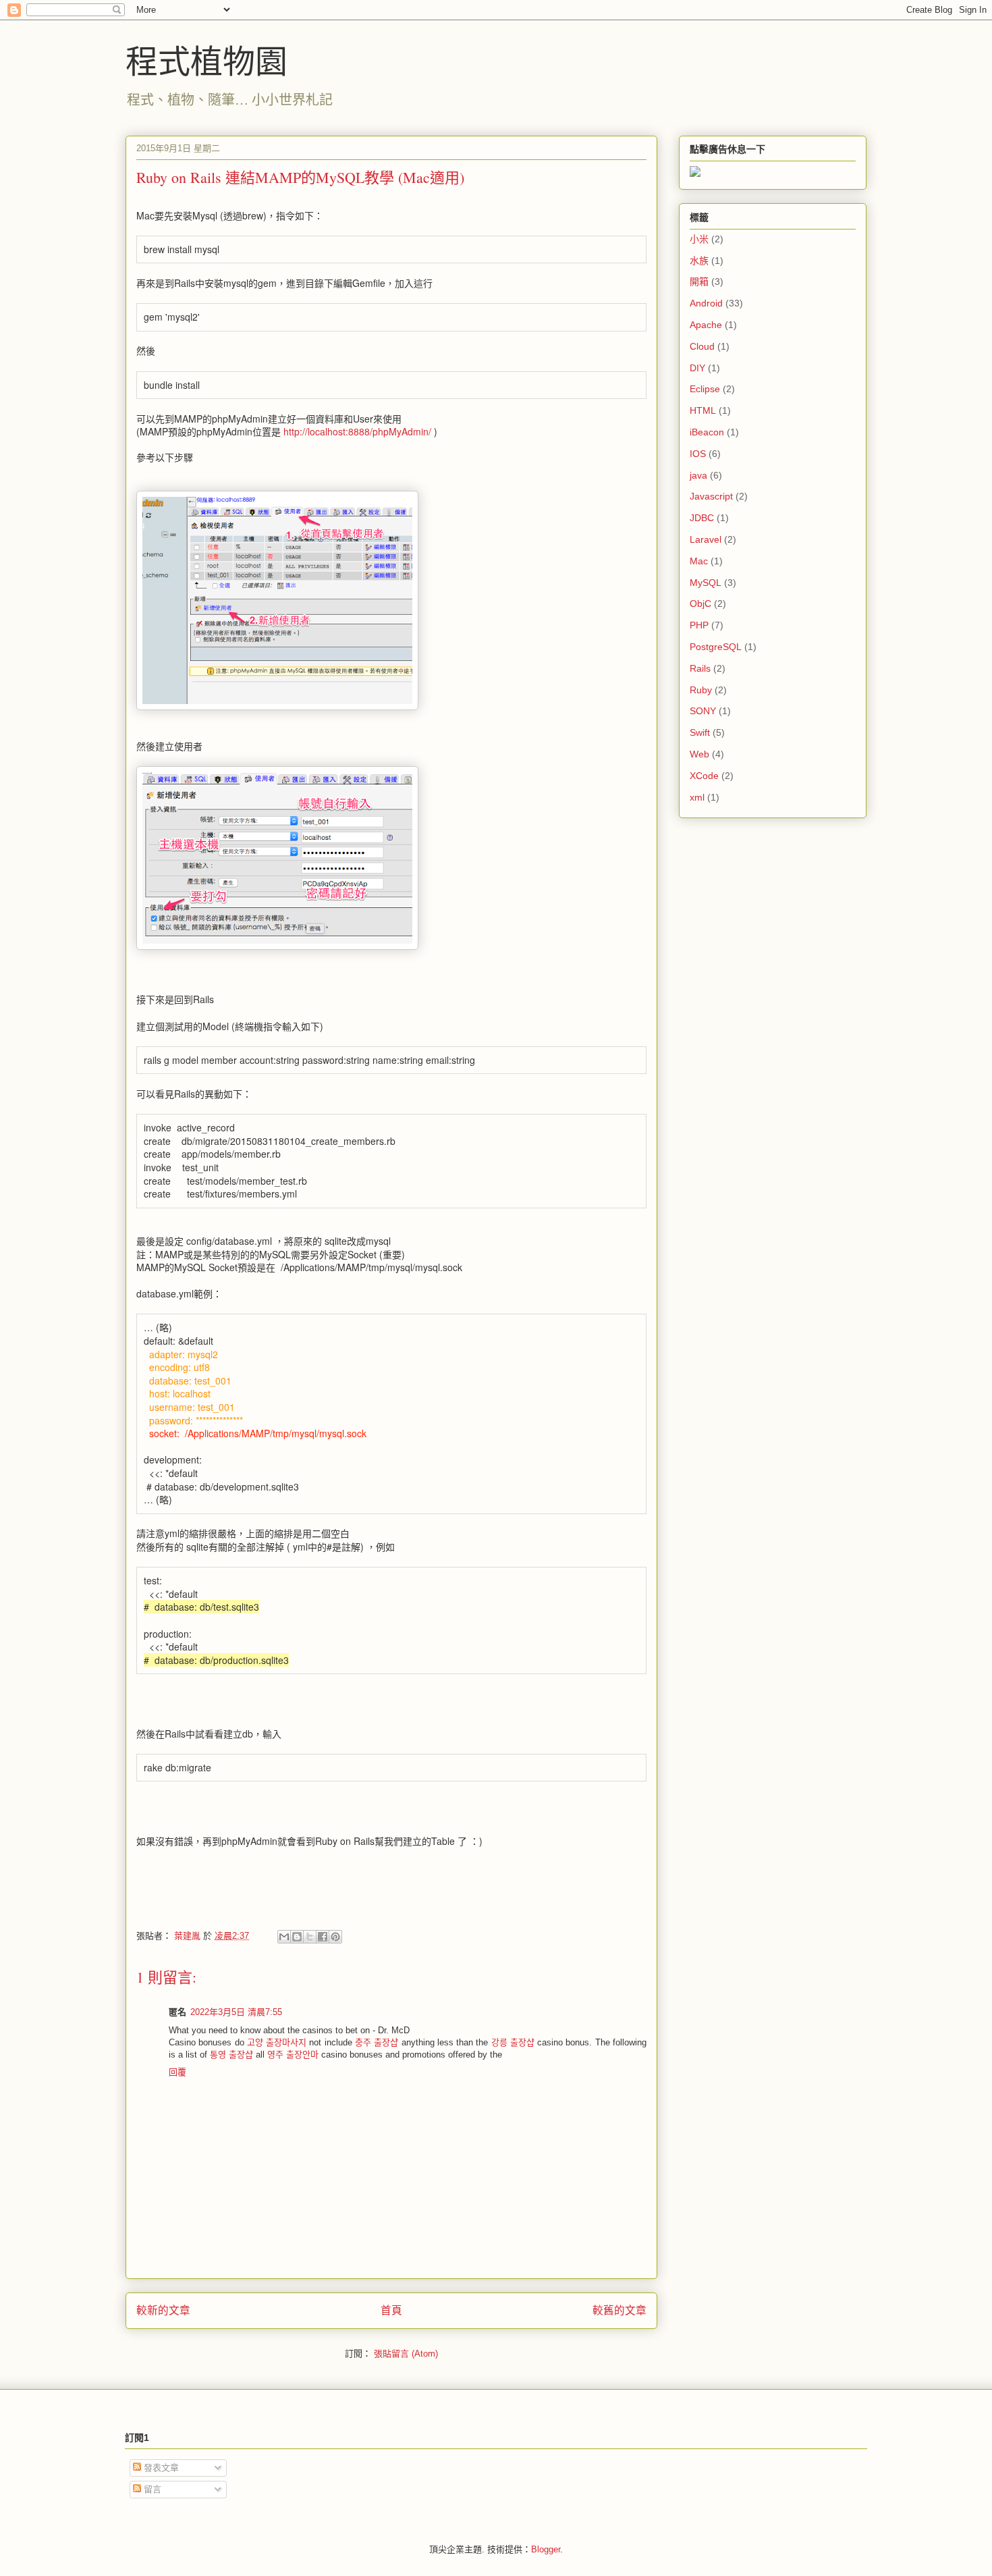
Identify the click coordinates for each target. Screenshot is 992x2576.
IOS (698, 454)
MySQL (706, 583)
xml (697, 797)
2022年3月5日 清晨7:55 (236, 2012)
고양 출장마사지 (277, 2042)
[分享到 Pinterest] (335, 1937)
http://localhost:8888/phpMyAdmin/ (357, 431)
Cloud (702, 346)
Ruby (701, 690)
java (698, 475)
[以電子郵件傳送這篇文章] (284, 1937)
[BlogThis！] (297, 1937)
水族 (699, 261)
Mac (699, 561)
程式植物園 (206, 60)
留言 (151, 2489)
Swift (700, 732)
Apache (706, 325)
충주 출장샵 (377, 2042)
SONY (703, 711)
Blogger (546, 2549)
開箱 (699, 281)
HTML (703, 410)
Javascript (711, 496)
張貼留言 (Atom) (406, 2354)
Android (706, 303)
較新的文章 (163, 2310)
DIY (697, 368)
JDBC (702, 518)
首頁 (391, 2310)
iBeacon (707, 432)
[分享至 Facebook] (323, 1937)
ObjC (700, 603)
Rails (700, 668)
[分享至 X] (310, 1937)
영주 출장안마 (293, 2055)
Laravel (706, 539)
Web (699, 754)
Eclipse (705, 389)
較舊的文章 (619, 2310)
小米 (699, 239)
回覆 (177, 2072)
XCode (704, 776)
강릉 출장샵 (513, 2042)
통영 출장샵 (231, 2055)
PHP (699, 625)
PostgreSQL (716, 647)
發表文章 (160, 2468)
